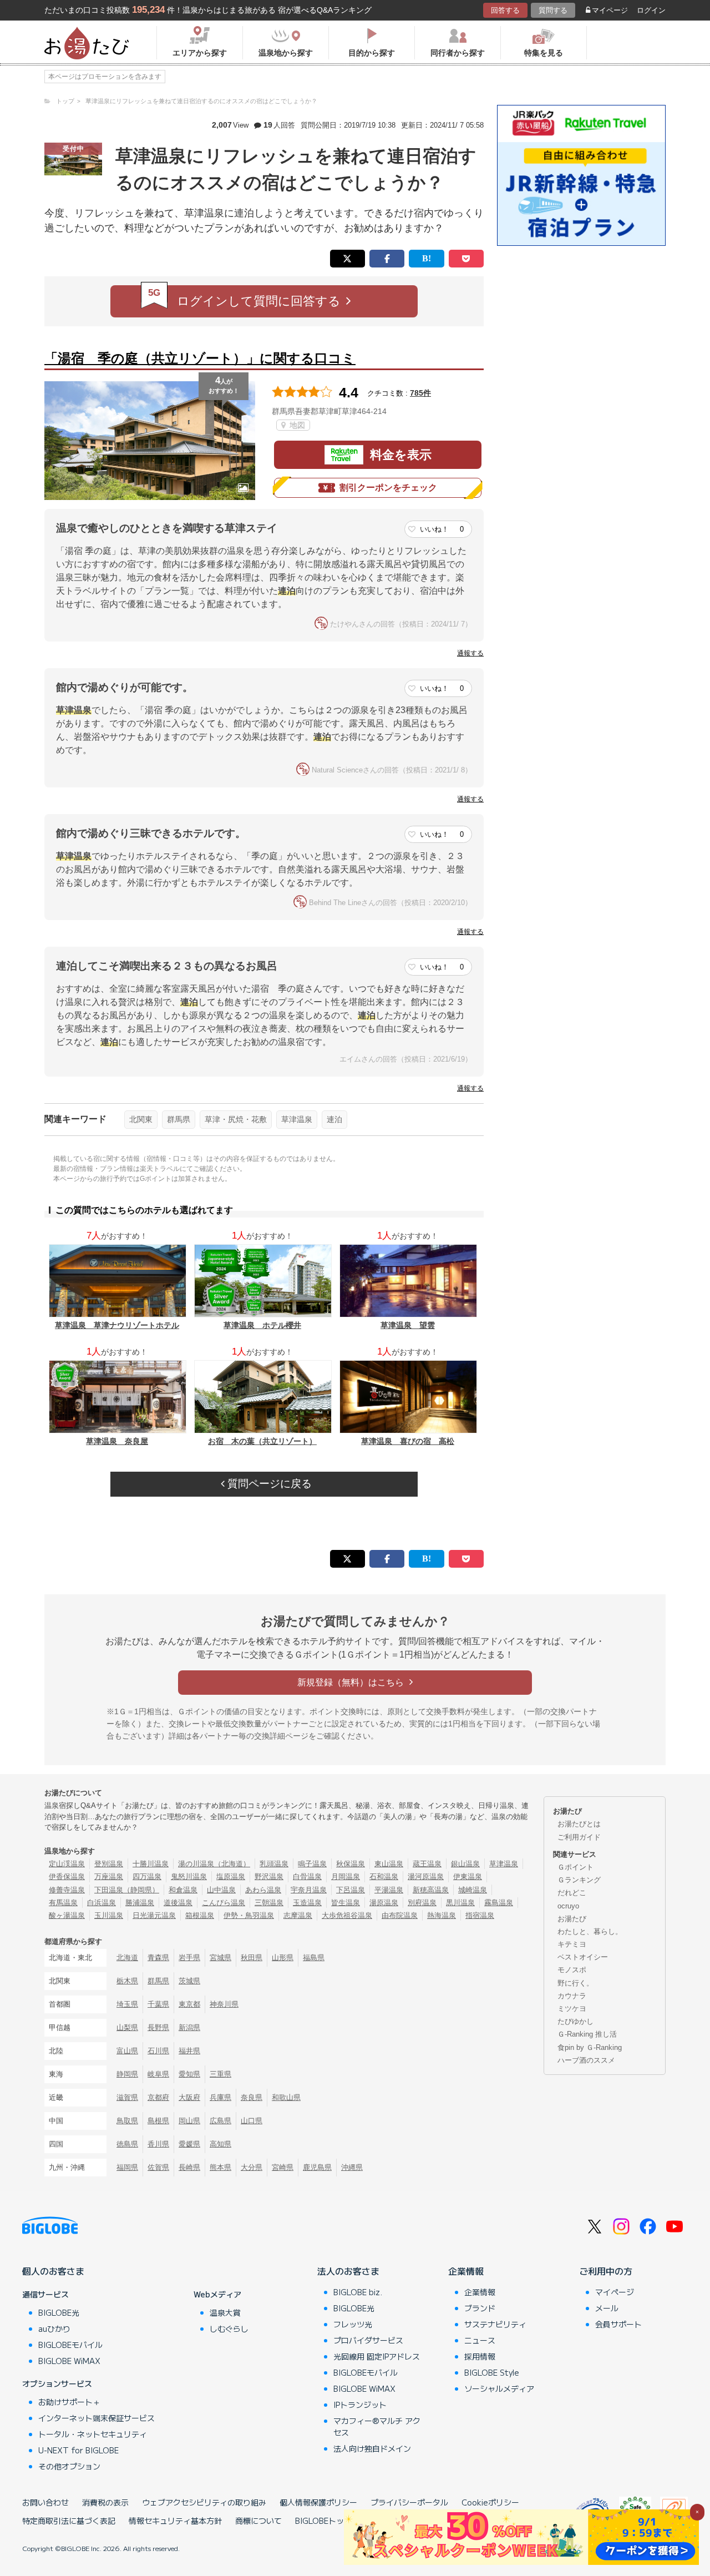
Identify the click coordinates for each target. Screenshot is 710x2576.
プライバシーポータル (409, 2502)
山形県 (283, 1958)
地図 (296, 425)
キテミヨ (572, 1944)
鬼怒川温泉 (189, 1877)
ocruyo (568, 1906)
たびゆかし (575, 2021)
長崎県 (189, 2167)
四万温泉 (147, 1877)
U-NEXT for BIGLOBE (78, 2450)
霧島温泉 (499, 1903)
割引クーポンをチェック (388, 488)
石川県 (158, 2051)
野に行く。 (575, 1983)
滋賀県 (127, 2097)
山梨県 (127, 2027)
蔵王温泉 (427, 1864)
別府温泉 (422, 1903)
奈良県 (252, 2097)
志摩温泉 (298, 1915)
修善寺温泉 (67, 1890)
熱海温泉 (442, 1915)
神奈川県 (224, 2004)
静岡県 (127, 2074)
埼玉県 (127, 2004)
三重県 (220, 2074)
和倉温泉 (183, 1890)
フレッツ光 (353, 2324)
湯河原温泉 (426, 1877)
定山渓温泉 (67, 1864)
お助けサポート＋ (69, 2402)
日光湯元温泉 (154, 1915)
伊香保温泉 (67, 1877)
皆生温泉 (346, 1903)
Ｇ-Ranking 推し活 (587, 2034)
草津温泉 (297, 1119)
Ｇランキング (579, 1880)
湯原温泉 (384, 1903)
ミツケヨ (572, 2009)
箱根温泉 (200, 1915)
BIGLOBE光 (59, 2312)
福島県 (314, 1958)
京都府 (158, 2097)
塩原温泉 (231, 1877)
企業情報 (466, 2271)
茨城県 (189, 1981)
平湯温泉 (389, 1890)
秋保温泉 (351, 1864)
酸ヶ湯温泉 (67, 1915)
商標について (258, 2521)
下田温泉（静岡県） (127, 1890)
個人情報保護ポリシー (318, 2502)
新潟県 (189, 2027)
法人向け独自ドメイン (372, 2448)
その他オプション (69, 2466)
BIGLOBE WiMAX (69, 2361)
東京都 (189, 2004)
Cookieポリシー (490, 2502)
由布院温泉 (400, 1915)
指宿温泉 (480, 1915)
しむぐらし (229, 2328)
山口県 (252, 2121)
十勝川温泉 (151, 1864)
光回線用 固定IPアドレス (377, 2356)
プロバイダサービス (368, 2340)
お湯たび (572, 1919)
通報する (470, 653)
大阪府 (189, 2097)
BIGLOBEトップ (323, 2521)
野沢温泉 (269, 1877)
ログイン (651, 10)
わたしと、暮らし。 (590, 1931)
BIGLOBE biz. (358, 2292)
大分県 (252, 2167)
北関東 (141, 1119)
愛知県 (189, 2074)
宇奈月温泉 (309, 1890)
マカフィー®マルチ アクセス (377, 2426)
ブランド (480, 2308)
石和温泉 (384, 1877)
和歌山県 (286, 2097)
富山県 (127, 2051)
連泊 (334, 1119)
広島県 (220, 2121)
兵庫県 (220, 2097)
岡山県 (189, 2121)
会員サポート (618, 2324)
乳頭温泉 (274, 1864)
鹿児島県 (317, 2167)
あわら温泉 (263, 1890)
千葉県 (158, 2004)
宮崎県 (283, 2167)
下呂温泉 (351, 1890)
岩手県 (189, 1958)
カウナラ (572, 1996)
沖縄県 (352, 2167)
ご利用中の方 (606, 2271)
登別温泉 (109, 1864)
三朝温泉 (269, 1903)
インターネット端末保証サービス (97, 2418)
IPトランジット (360, 2405)
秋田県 (252, 1958)
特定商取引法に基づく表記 (69, 2521)
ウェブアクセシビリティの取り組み (204, 2502)
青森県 (158, 1958)
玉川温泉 (109, 1915)
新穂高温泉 (431, 1890)
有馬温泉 (63, 1903)
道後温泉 (178, 1903)
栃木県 (127, 1981)
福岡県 (127, 2167)
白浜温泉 (102, 1903)
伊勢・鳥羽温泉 (249, 1915)
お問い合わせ (45, 2502)
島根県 (158, 2121)
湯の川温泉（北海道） (214, 1864)
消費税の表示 (105, 2502)
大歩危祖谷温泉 (347, 1915)
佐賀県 (158, 2167)
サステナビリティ (495, 2324)
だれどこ (572, 1893)
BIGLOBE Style (492, 2372)
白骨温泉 (307, 1877)
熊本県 (220, 2167)
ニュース (480, 2340)
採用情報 (480, 2356)
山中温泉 (221, 1890)
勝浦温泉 (140, 1903)
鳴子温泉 (312, 1864)
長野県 (158, 2027)
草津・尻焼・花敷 (236, 1119)
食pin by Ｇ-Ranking (590, 2047)
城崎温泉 (473, 1890)
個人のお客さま (53, 2271)
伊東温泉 (468, 1877)
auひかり (54, 2328)
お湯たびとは (579, 1824)
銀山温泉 (465, 1864)
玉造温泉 (307, 1903)
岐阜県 (158, 2074)
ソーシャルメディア (499, 2388)
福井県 (189, 2051)
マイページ (610, 10)
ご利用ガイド (579, 1837)
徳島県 (127, 2144)
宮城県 (220, 1958)
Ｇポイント (575, 1867)
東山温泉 (389, 1864)
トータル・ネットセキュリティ (93, 2434)
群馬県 (179, 1119)
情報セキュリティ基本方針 (175, 2521)
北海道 (127, 1958)
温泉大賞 (225, 2312)
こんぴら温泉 (224, 1903)
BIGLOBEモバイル (70, 2345)
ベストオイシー (583, 1957)
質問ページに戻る (268, 1484)
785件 (420, 393)
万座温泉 (109, 1877)
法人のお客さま (348, 2271)
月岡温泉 (346, 1877)
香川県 (158, 2144)
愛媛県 (189, 2144)
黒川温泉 (460, 1903)
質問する (553, 10)
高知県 (220, 2144)
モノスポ (572, 1970)
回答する (505, 10)
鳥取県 (127, 2121)
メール (607, 2308)
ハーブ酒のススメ (586, 2060)
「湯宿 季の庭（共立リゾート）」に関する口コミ (200, 358)
